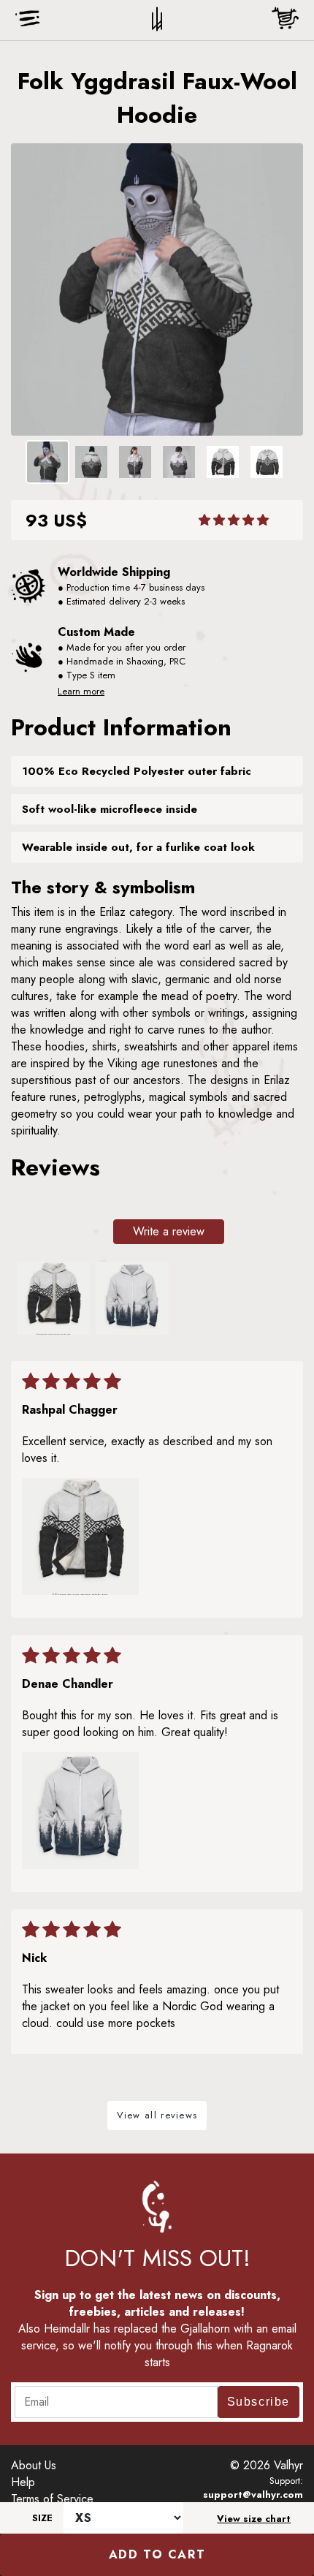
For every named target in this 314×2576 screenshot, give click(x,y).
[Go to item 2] (132, 1298)
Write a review (169, 1231)
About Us (34, 2465)
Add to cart (157, 2554)
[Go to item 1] (53, 1298)
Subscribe (259, 2402)
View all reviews (157, 2115)
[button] (234, 520)
